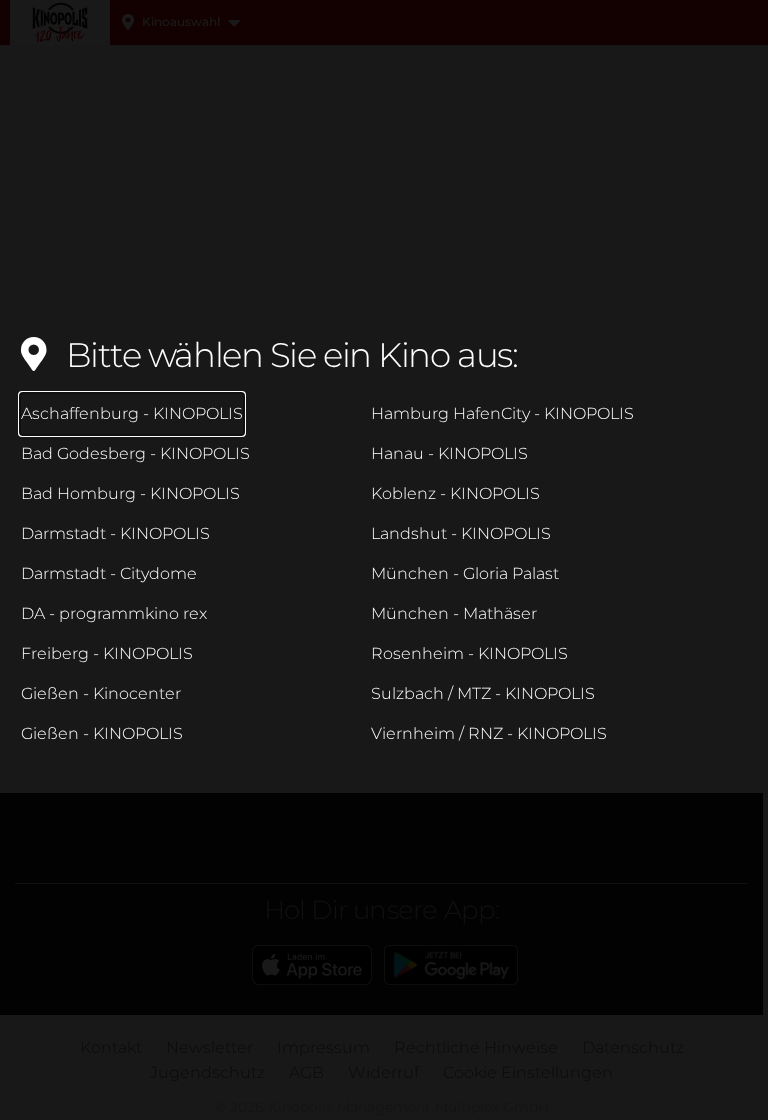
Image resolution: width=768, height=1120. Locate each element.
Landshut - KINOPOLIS (461, 533)
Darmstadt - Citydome (109, 573)
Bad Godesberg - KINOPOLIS (135, 453)
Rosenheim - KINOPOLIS (469, 653)
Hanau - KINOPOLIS (449, 453)
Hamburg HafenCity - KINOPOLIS (502, 413)
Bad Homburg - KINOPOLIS (130, 493)
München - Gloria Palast (465, 573)
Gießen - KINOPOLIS (102, 733)
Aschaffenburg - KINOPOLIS (132, 413)
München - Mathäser (454, 613)
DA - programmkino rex (114, 613)
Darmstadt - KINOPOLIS (115, 533)
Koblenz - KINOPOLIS (455, 493)
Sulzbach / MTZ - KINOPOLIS (483, 693)
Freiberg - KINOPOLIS (107, 653)
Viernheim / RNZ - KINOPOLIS (489, 733)
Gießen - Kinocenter (101, 693)
